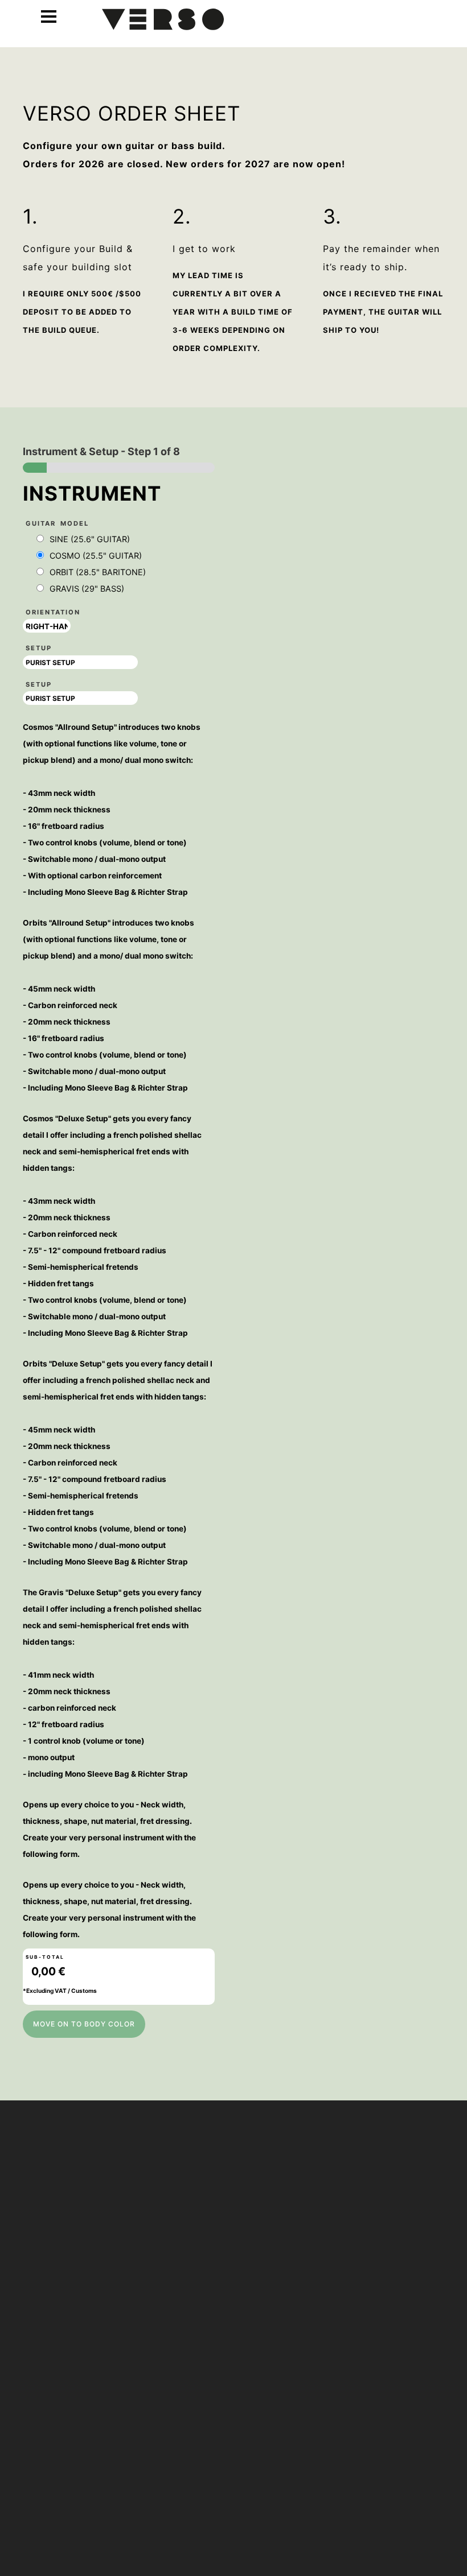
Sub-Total (45, 1957)
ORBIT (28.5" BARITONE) (98, 572)
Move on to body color (84, 2024)
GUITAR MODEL (57, 523)
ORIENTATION (53, 612)
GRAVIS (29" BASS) (87, 589)
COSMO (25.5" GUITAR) (96, 556)
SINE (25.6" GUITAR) (90, 539)
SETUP (39, 648)
